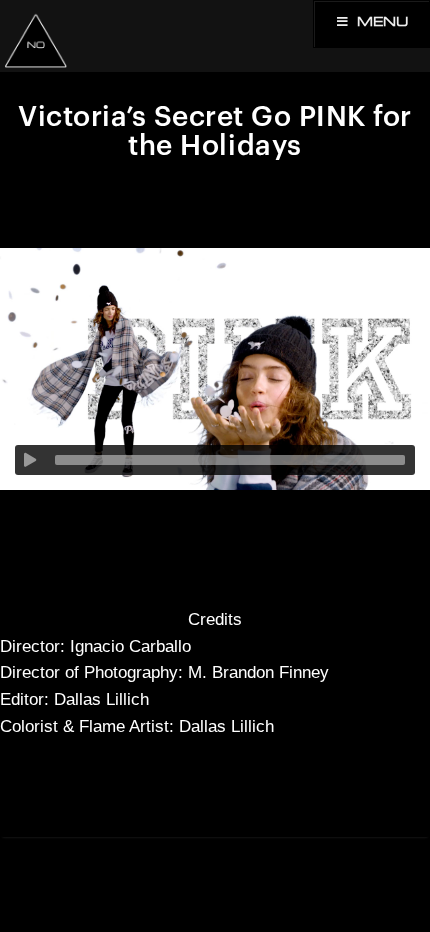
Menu (383, 23)
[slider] (230, 460)
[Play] (30, 460)
